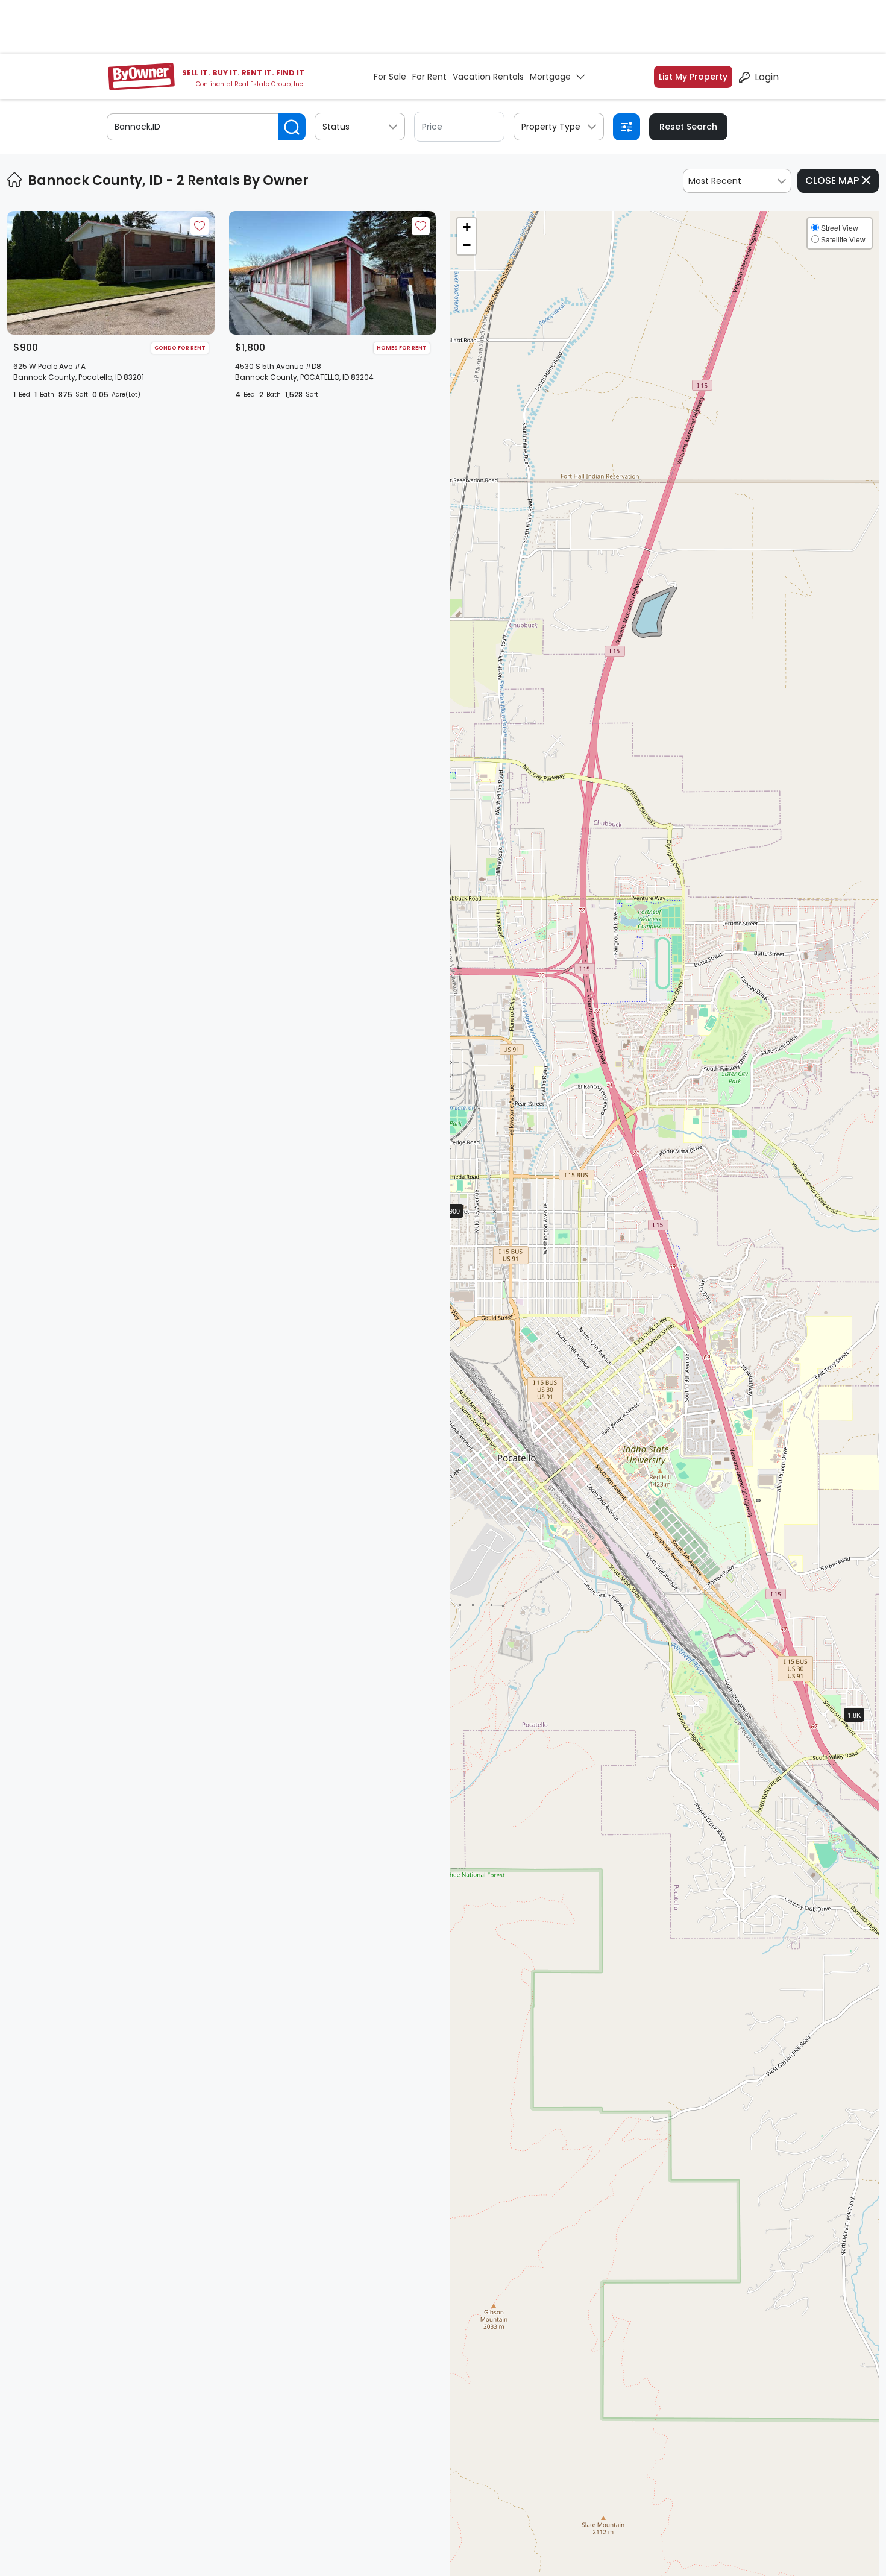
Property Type (551, 127)
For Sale (390, 77)
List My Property (693, 77)
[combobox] (737, 181)
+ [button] (467, 227)
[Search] (292, 127)
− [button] (467, 245)
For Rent (429, 77)
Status (336, 127)
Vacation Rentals (488, 77)
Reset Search (688, 127)
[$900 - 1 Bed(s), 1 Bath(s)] (465, 1221)
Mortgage (550, 77)
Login (767, 77)
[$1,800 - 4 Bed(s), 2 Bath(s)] (864, 1725)
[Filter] (627, 127)
